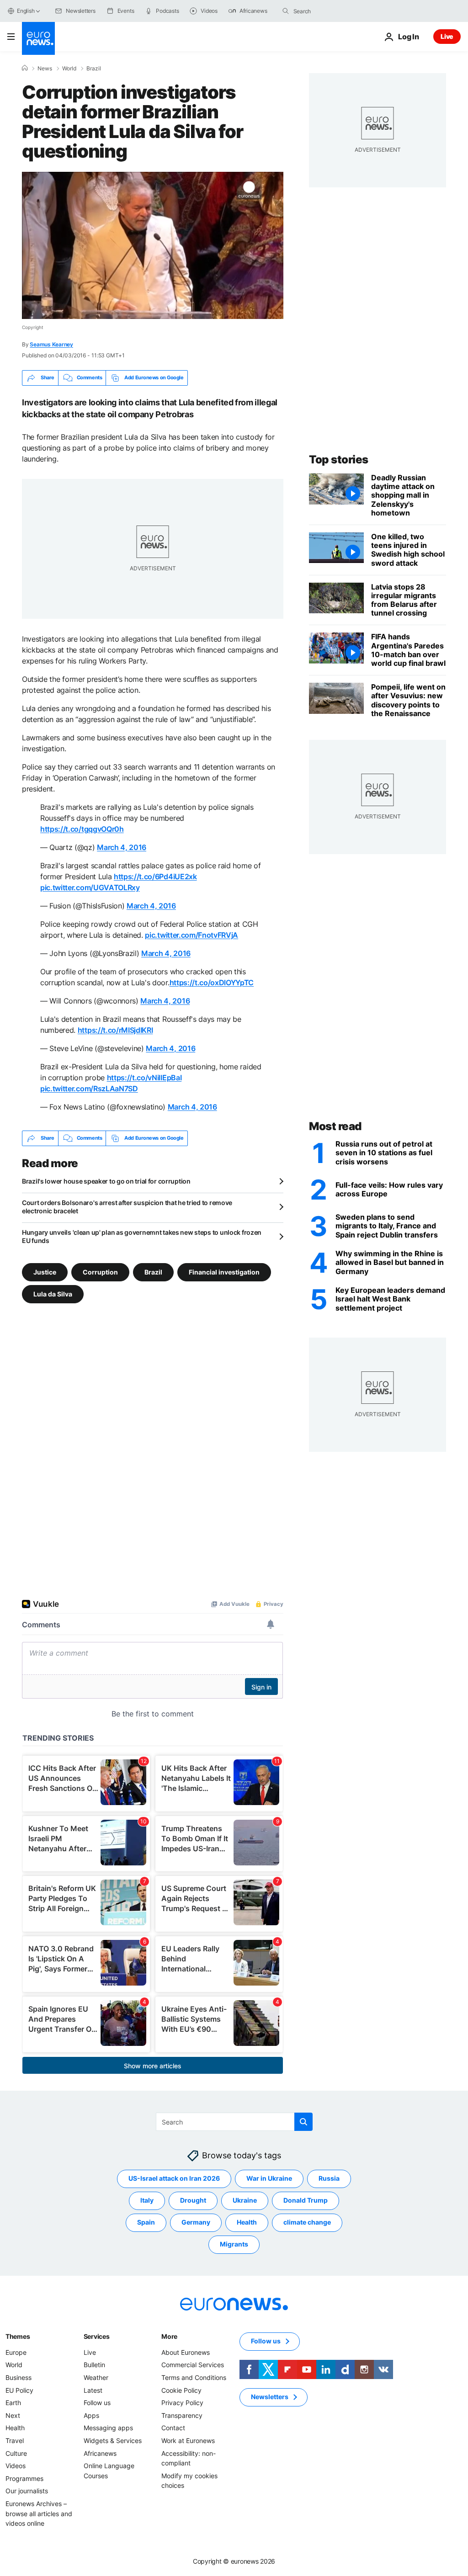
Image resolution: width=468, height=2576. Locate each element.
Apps (91, 2415)
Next (13, 2415)
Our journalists (27, 2491)
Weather (96, 2377)
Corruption (100, 1272)
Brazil (94, 69)
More (169, 2336)
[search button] (286, 11)
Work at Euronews (188, 2441)
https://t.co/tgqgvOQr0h (82, 829)
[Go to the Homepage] (38, 38)
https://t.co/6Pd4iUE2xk (155, 876)
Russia (329, 2178)
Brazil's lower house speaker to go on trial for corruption (106, 1181)
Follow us (97, 2403)
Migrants (234, 2244)
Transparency (182, 2415)
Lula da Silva (53, 1293)
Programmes (24, 2478)
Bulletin (94, 2365)
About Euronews (186, 2352)
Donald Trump (306, 2200)
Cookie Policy (181, 2390)
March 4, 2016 (122, 847)
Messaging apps (108, 2428)
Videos (16, 2466)
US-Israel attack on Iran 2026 (174, 2178)
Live (447, 36)
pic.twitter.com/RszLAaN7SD (89, 1089)
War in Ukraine (269, 2178)
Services (97, 2336)
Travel (15, 2441)
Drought (193, 2200)
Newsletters (270, 2397)
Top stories (339, 459)
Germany (196, 2222)
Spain (146, 2222)
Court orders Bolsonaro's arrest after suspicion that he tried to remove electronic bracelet (127, 1207)
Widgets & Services (113, 2441)
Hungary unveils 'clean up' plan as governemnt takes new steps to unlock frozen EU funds (142, 1236)
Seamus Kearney (51, 344)
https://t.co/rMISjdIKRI (115, 1030)
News (45, 69)
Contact (173, 2428)
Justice (45, 1272)
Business (19, 2377)
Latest (93, 2390)
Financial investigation (224, 1272)
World (69, 69)
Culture (16, 2453)
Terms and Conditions (194, 2377)
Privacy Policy (182, 2403)
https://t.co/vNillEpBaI (144, 1078)
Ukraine (245, 2200)
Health (247, 2222)
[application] (153, 245)
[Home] (25, 68)
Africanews (100, 2453)
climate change (307, 2222)
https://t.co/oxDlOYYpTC (212, 983)
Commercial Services (193, 2365)
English (26, 11)
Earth (13, 2403)
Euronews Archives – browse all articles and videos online (39, 2513)
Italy (147, 2200)
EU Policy (19, 2390)
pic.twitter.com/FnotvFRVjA (191, 935)
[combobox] (332, 11)
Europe (16, 2352)
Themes (18, 2336)
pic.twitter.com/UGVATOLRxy (90, 887)
